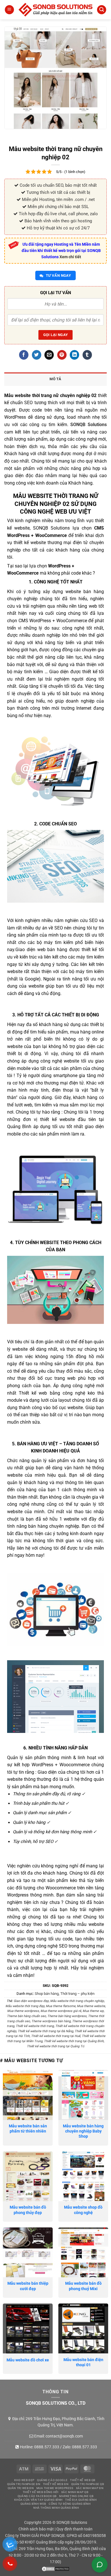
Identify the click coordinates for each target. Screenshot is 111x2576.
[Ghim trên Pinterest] (62, 355)
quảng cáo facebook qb (37, 2496)
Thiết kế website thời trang (35, 2026)
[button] (9, 10)
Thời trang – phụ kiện (77, 1994)
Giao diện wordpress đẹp (31, 2001)
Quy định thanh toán (74, 2529)
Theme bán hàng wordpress (67, 2016)
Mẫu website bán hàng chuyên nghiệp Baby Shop (83, 2131)
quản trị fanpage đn (24, 2484)
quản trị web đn (21, 2488)
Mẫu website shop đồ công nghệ (83, 2210)
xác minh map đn (90, 2488)
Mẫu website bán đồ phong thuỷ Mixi (83, 2286)
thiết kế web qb (83, 2480)
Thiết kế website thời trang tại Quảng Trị (55, 2046)
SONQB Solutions (89, 425)
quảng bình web (33, 2504)
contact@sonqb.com (64, 2436)
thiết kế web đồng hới (41, 2492)
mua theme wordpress (55, 2488)
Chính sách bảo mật (36, 2529)
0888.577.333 (47, 2447)
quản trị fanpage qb (88, 2484)
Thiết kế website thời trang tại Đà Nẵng (45, 2031)
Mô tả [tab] (55, 379)
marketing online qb (76, 2496)
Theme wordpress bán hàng (51, 2021)
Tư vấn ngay (58, 275)
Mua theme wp (93, 2011)
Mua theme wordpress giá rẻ (61, 2011)
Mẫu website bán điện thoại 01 (83, 2362)
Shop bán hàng (47, 1994)
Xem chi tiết (70, 257)
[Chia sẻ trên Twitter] (37, 355)
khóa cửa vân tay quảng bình (38, 2500)
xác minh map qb (75, 2492)
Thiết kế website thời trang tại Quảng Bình (74, 2041)
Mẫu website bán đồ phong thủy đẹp (28, 2210)
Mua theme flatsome (61, 2006)
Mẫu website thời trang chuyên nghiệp (77, 2001)
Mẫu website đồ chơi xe (28, 2360)
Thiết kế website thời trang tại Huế (56, 2036)
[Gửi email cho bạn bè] (49, 355)
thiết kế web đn (56, 2484)
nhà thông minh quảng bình (56, 2508)
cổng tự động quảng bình (70, 2504)
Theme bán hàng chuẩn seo (26, 2016)
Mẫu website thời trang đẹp (25, 2006)
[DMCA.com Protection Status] (55, 2568)
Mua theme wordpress (23, 2011)
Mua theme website (91, 2006)
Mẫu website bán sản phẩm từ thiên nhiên (28, 2129)
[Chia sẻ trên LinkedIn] (74, 355)
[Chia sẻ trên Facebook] (24, 355)
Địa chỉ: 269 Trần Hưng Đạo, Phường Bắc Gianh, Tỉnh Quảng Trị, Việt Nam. (58, 2422)
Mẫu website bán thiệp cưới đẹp (28, 2286)
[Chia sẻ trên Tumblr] (87, 355)
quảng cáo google (52, 2480)
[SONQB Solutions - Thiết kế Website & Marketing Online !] (55, 10)
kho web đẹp (24, 2480)
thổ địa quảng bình (81, 2500)
